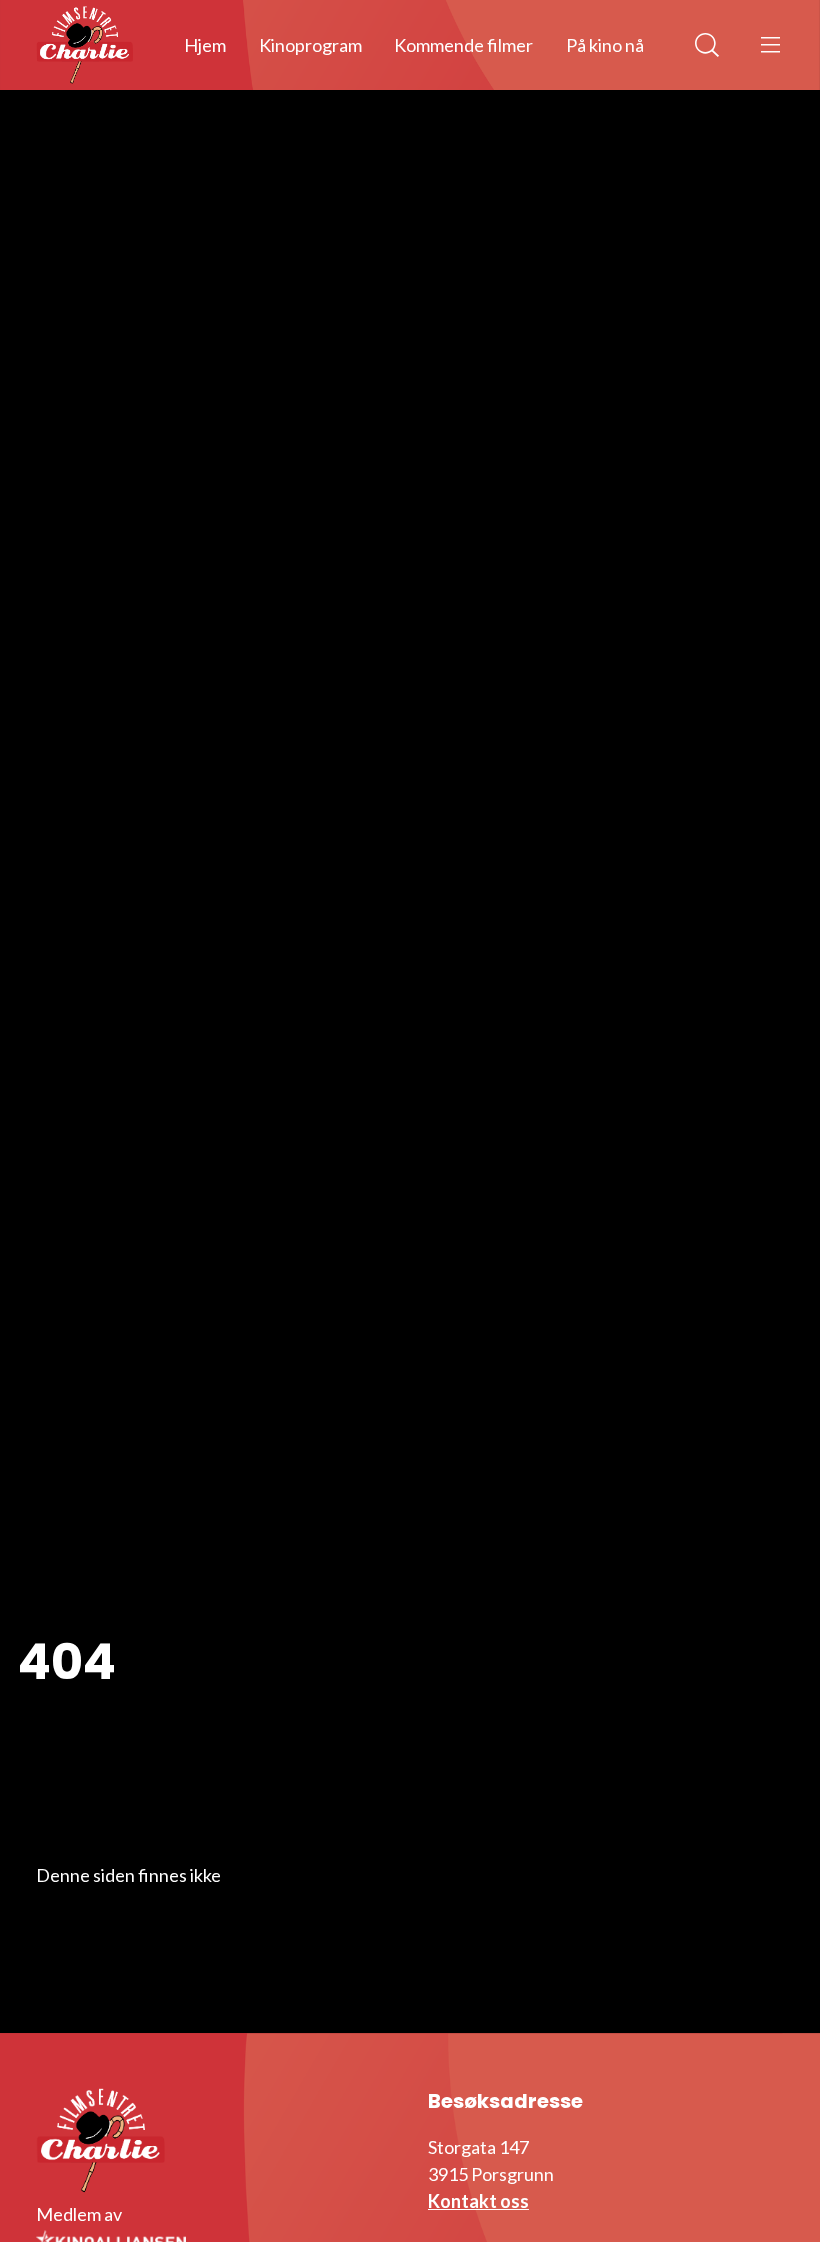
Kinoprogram (310, 45)
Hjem (205, 45)
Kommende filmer (463, 45)
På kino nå (605, 45)
